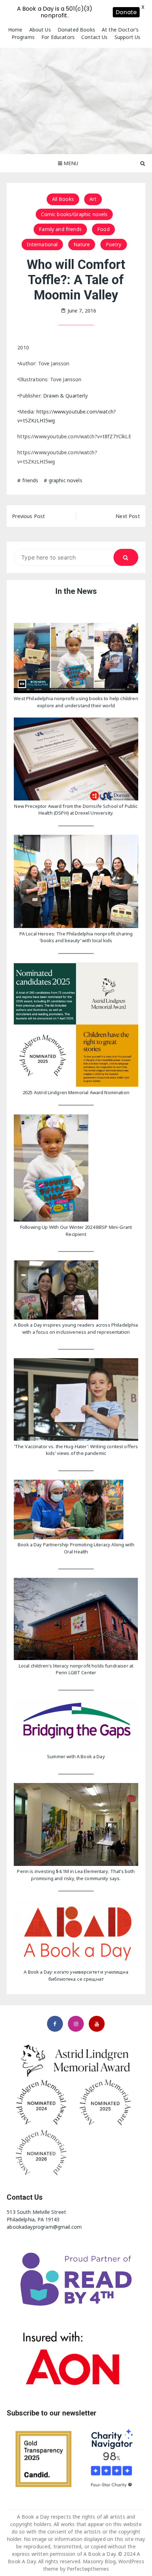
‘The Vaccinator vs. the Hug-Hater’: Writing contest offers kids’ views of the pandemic (76, 1450)
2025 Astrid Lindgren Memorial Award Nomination (76, 1092)
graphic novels (66, 480)
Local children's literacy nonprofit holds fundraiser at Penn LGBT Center (76, 1669)
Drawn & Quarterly (65, 396)
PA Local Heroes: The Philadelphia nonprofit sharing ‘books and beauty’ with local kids (76, 937)
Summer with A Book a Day (76, 1756)
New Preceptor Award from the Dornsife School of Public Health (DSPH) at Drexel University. (76, 810)
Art (93, 199)
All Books (63, 199)
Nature (82, 244)
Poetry (114, 244)
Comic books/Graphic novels (74, 214)
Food (103, 229)
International (42, 244)
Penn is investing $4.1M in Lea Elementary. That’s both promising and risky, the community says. (76, 1875)
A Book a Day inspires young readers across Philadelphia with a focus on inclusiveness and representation (76, 1328)
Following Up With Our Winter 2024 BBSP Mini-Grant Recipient (76, 1231)
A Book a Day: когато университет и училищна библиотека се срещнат (76, 1975)
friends (30, 480)
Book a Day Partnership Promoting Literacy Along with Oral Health (76, 1548)
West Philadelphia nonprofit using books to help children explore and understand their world (76, 702)
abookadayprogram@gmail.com (44, 2227)
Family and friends (60, 229)
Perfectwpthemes (88, 2569)
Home (15, 30)
